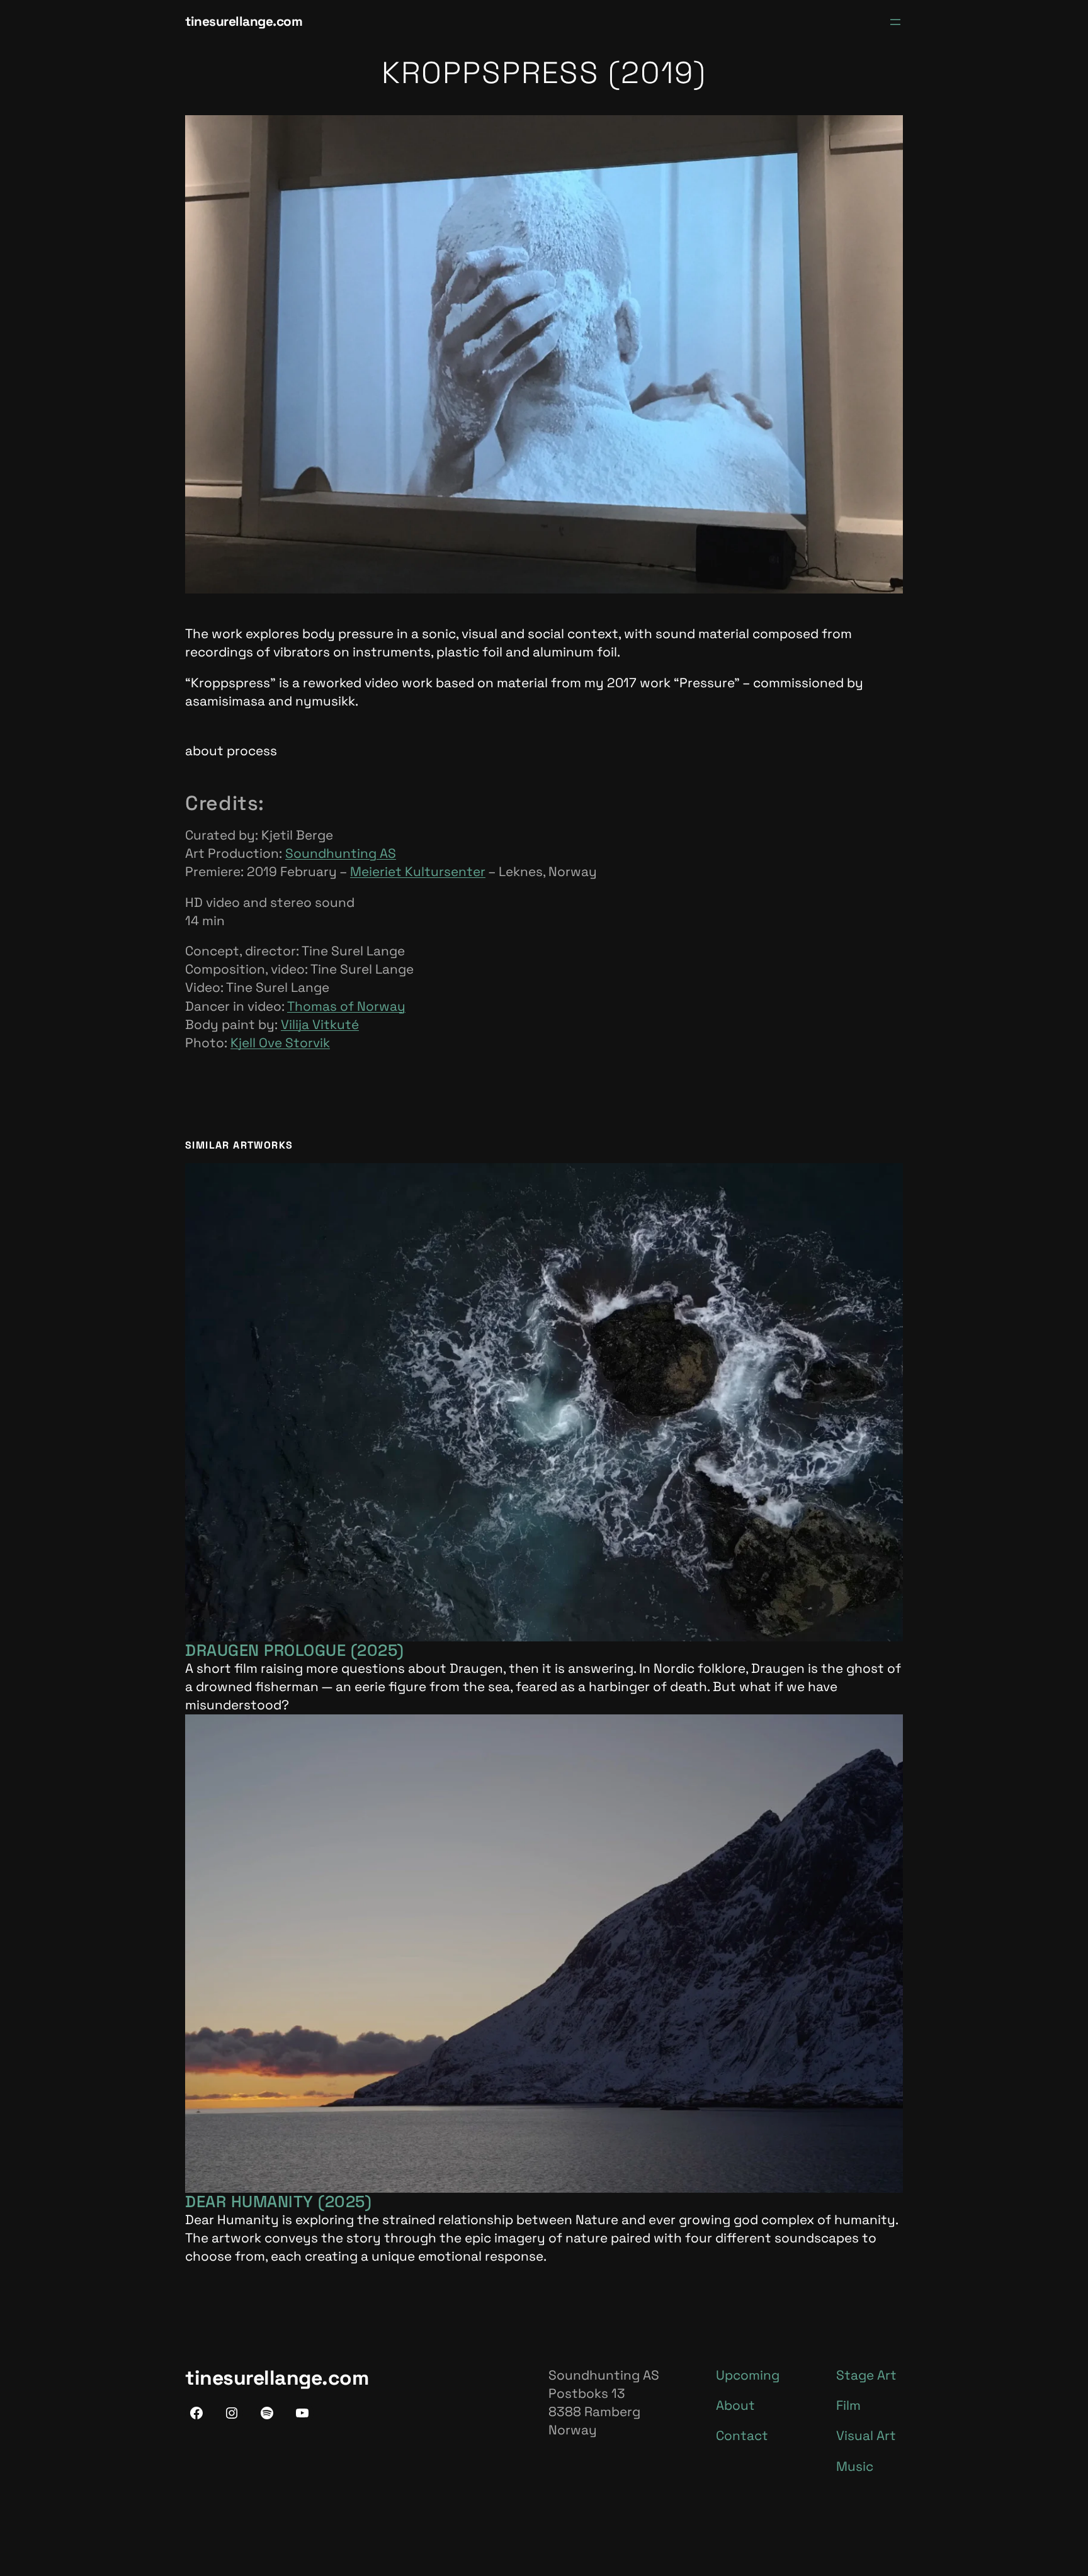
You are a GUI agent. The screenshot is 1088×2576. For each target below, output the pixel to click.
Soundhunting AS (341, 853)
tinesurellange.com (244, 21)
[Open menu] (895, 22)
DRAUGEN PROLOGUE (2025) (295, 1650)
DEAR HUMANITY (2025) (278, 2202)
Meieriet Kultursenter (418, 872)
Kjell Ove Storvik (280, 1043)
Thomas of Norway (346, 1006)
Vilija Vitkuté (320, 1025)
